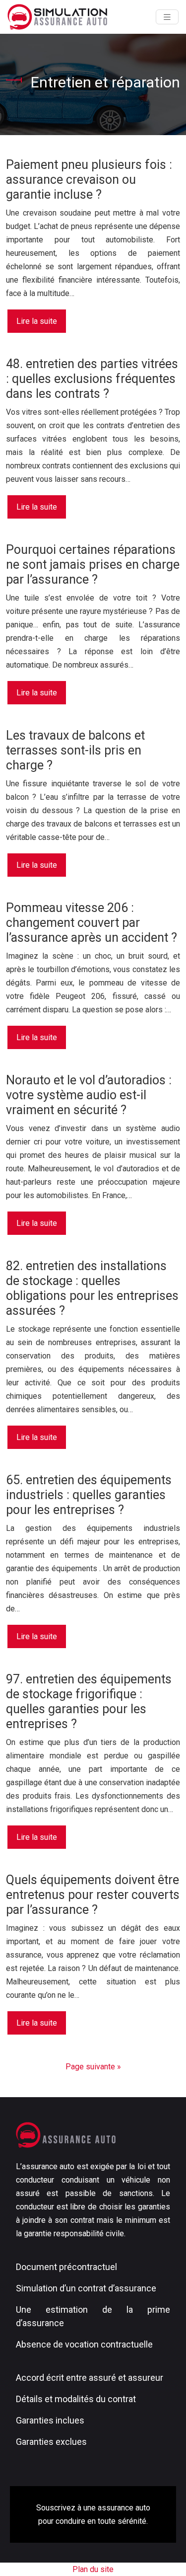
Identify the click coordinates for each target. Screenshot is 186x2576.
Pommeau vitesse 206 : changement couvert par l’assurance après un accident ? (92, 923)
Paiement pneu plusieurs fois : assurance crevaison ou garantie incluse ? (89, 180)
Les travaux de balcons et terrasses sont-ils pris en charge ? (75, 750)
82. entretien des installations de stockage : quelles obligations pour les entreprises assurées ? (92, 1288)
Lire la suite (37, 321)
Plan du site (93, 2569)
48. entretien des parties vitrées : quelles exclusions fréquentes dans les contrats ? (92, 379)
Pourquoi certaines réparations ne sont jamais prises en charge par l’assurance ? (93, 565)
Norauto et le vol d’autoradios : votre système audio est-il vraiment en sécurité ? (89, 1095)
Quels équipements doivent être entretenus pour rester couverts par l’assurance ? (93, 1895)
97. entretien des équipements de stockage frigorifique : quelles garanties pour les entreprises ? (89, 1702)
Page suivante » (93, 2067)
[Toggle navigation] (167, 17)
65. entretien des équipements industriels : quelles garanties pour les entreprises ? (89, 1495)
